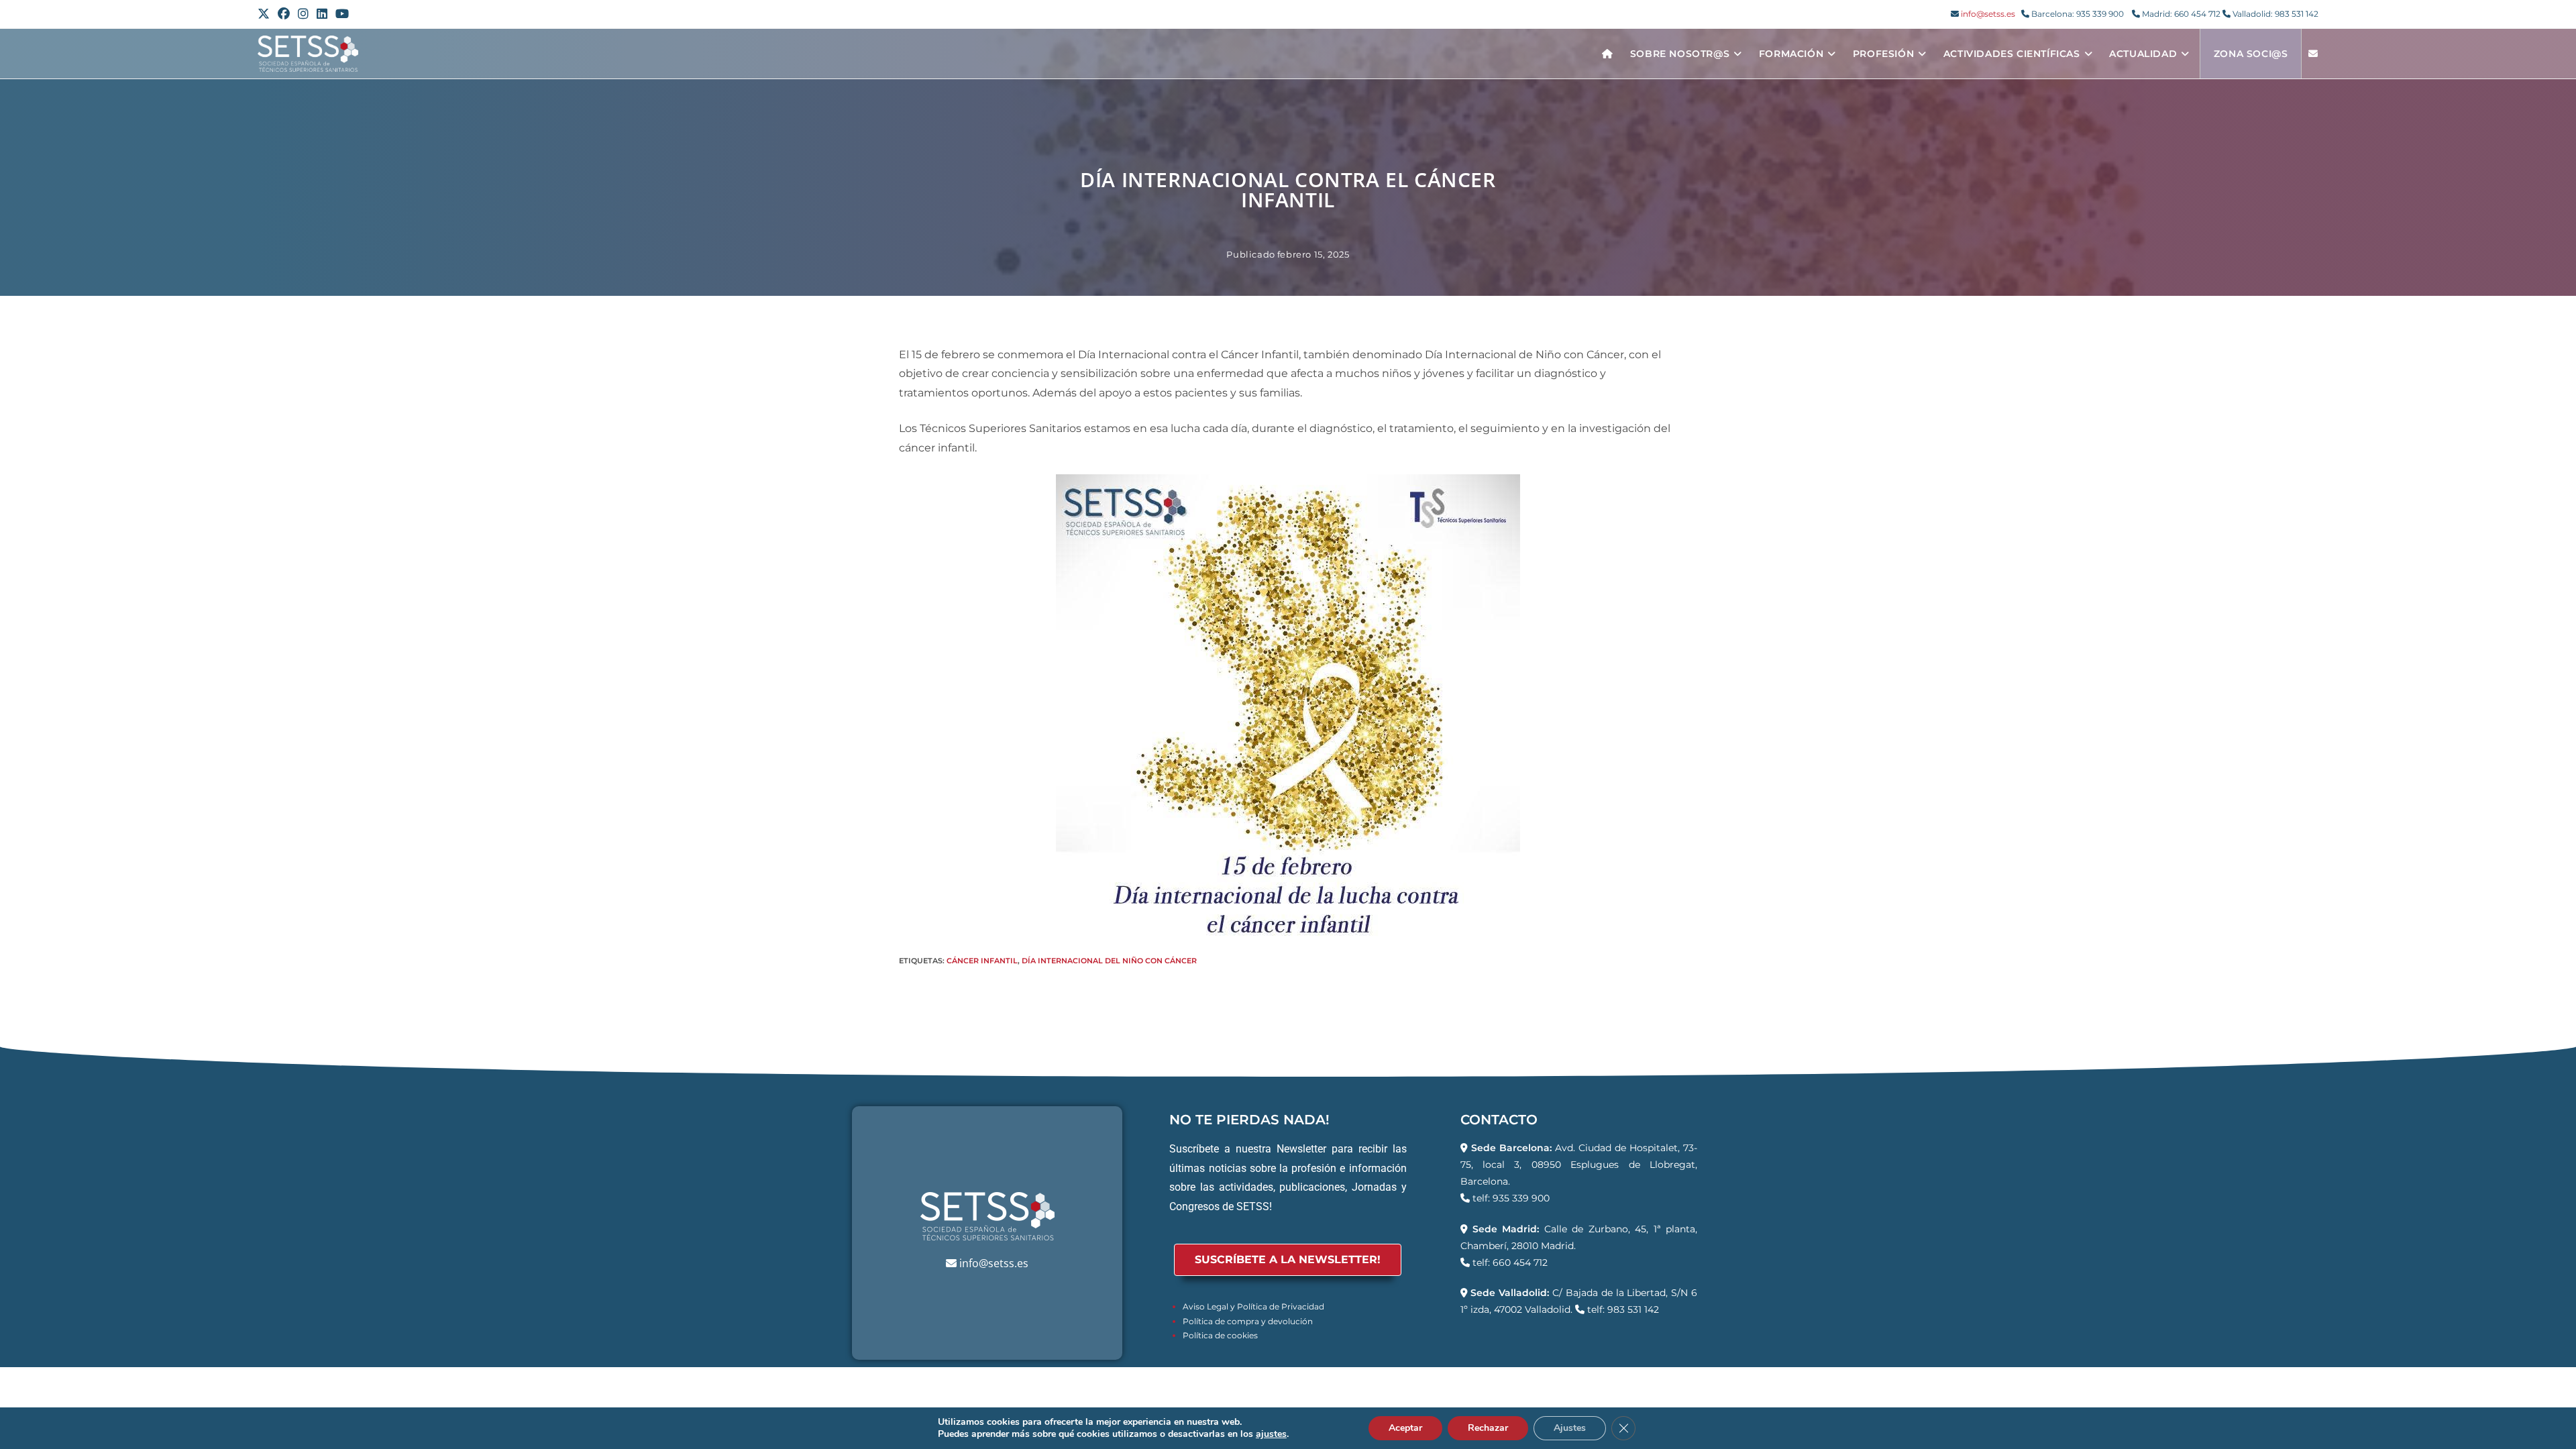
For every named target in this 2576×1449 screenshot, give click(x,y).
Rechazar (1488, 1428)
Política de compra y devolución (1248, 1321)
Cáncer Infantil (982, 961)
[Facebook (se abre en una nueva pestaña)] (284, 14)
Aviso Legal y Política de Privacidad (1253, 1306)
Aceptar (1405, 1428)
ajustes (1271, 1434)
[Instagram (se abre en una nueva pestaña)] (303, 14)
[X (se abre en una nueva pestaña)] (266, 14)
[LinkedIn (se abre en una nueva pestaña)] (322, 14)
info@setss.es (1988, 14)
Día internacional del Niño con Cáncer (1109, 961)
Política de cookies (1220, 1335)
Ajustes (1570, 1428)
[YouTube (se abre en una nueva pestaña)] (342, 14)
